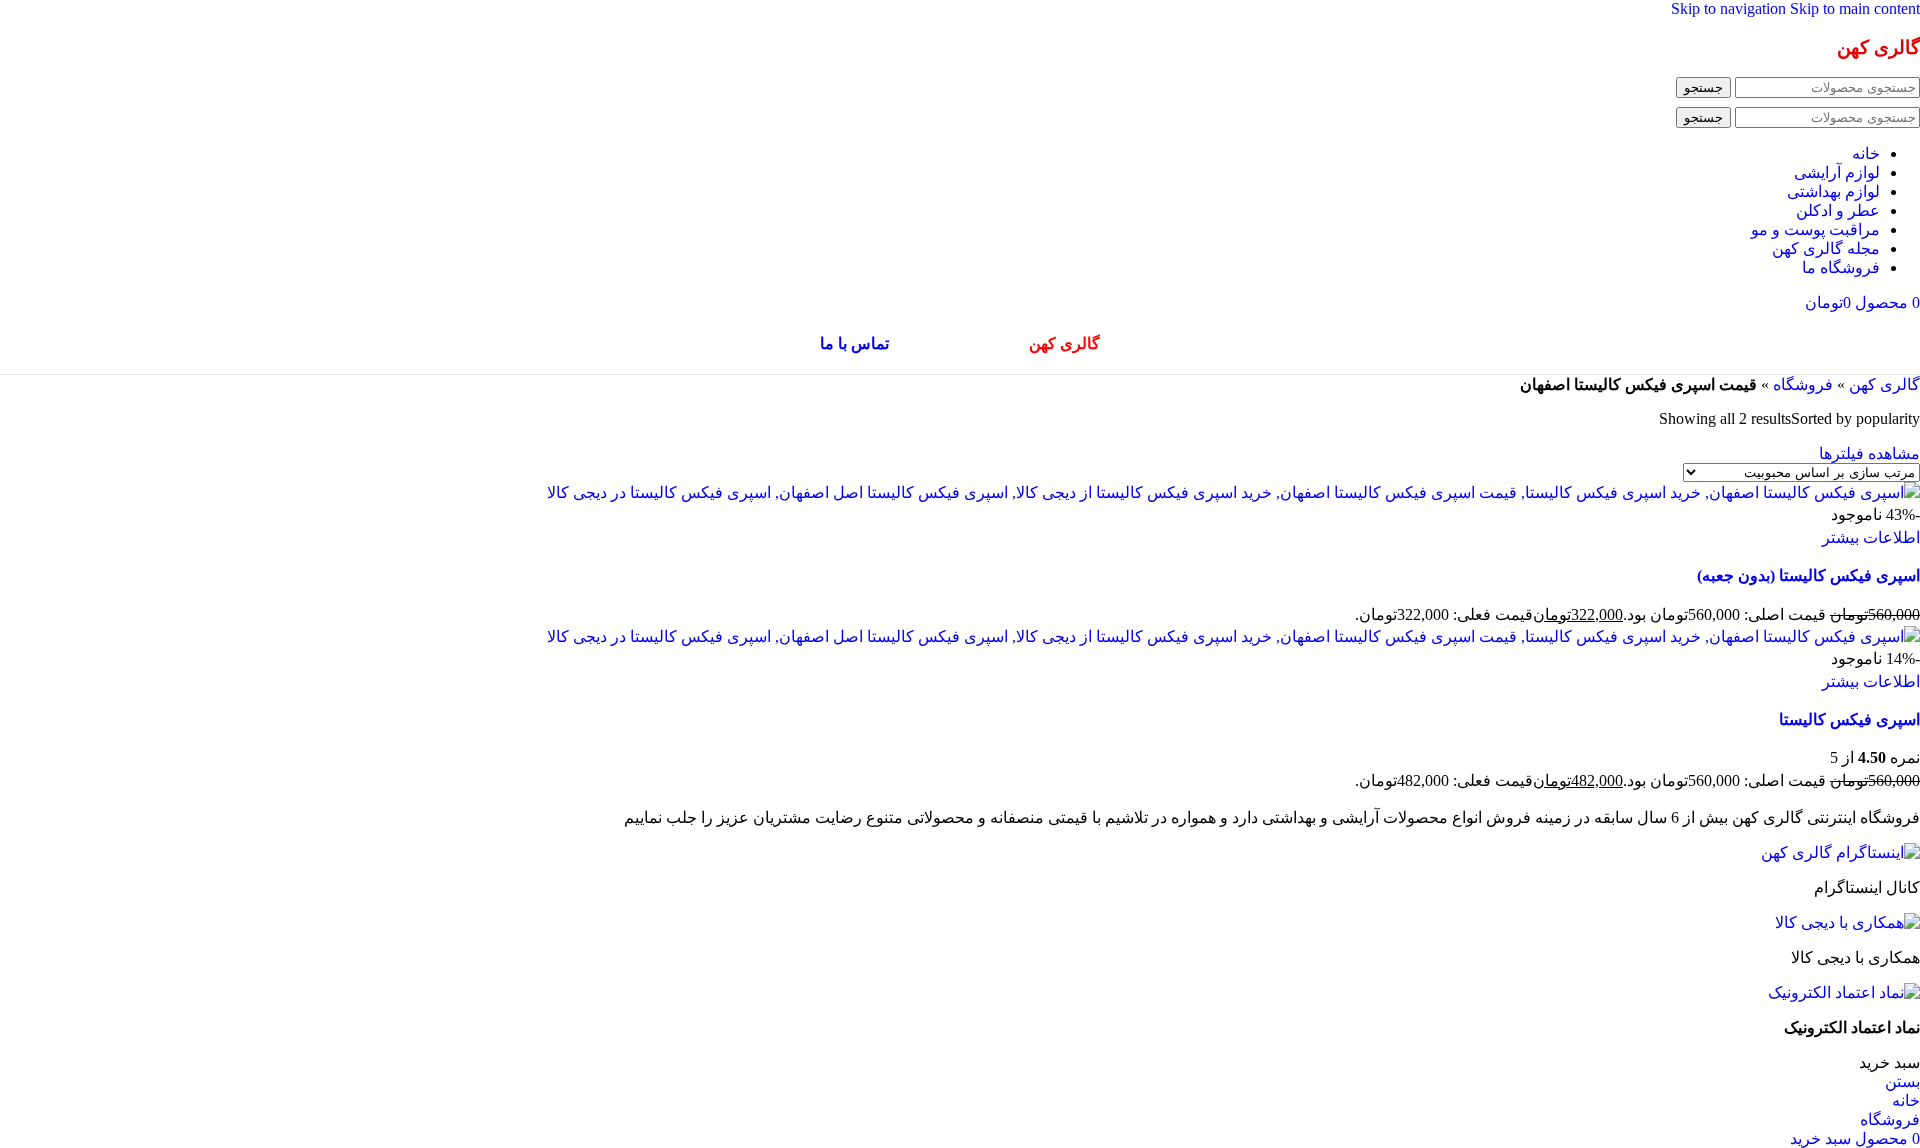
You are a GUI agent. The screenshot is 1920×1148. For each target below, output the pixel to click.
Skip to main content (1855, 8)
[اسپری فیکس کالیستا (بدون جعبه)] (1233, 492)
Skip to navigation (1730, 8)
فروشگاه (1803, 384)
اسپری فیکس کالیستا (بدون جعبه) (1808, 575)
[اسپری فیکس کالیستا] (1233, 636)
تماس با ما (854, 343)
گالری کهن (1884, 384)
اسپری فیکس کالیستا (1849, 719)
